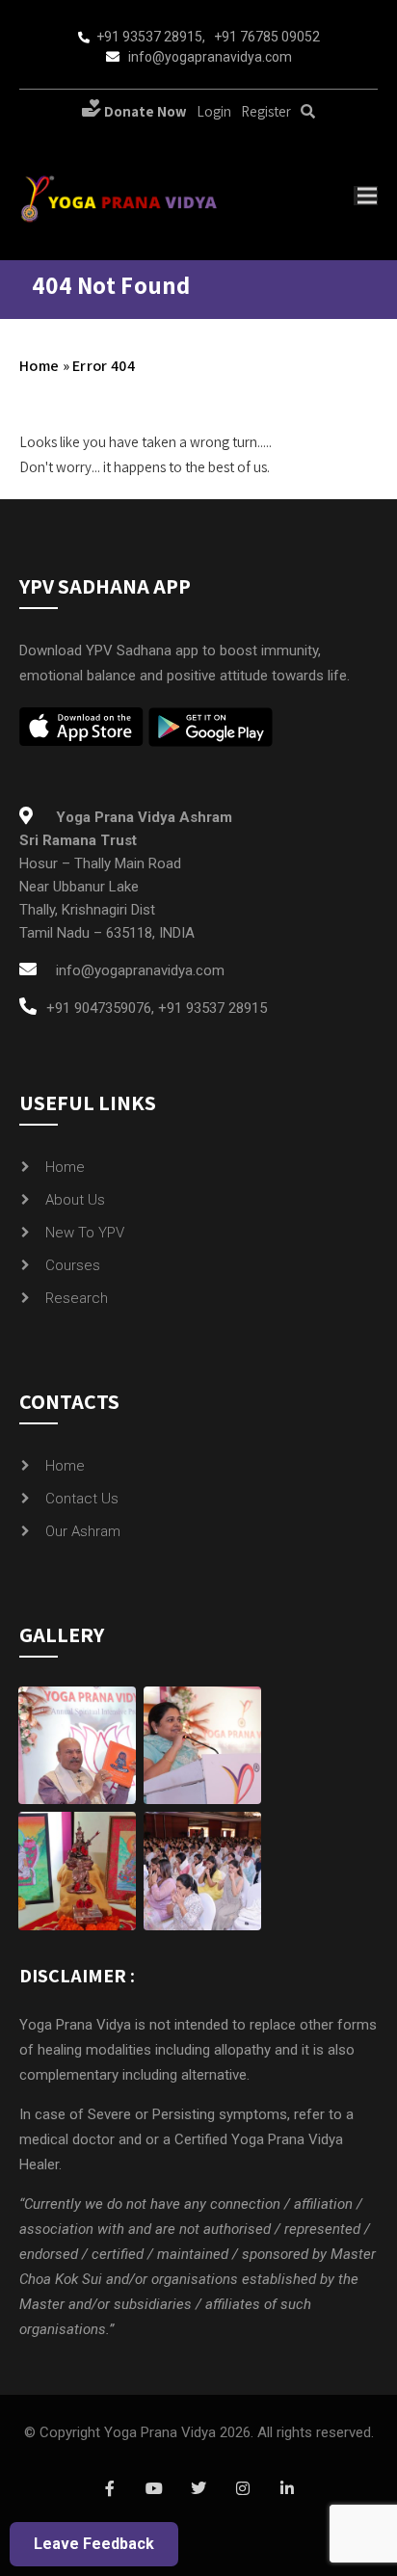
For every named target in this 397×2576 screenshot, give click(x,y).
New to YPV (85, 1233)
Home (39, 366)
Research (77, 1298)
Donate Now (144, 111)
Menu (366, 196)
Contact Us (82, 1499)
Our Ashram (83, 1531)
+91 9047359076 (99, 1008)
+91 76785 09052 (267, 37)
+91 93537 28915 (149, 37)
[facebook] (110, 2489)
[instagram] (243, 2489)
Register (266, 111)
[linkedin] (287, 2489)
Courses (73, 1265)
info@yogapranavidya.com (210, 57)
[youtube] (154, 2489)
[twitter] (198, 2489)
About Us (75, 1200)
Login (214, 111)
